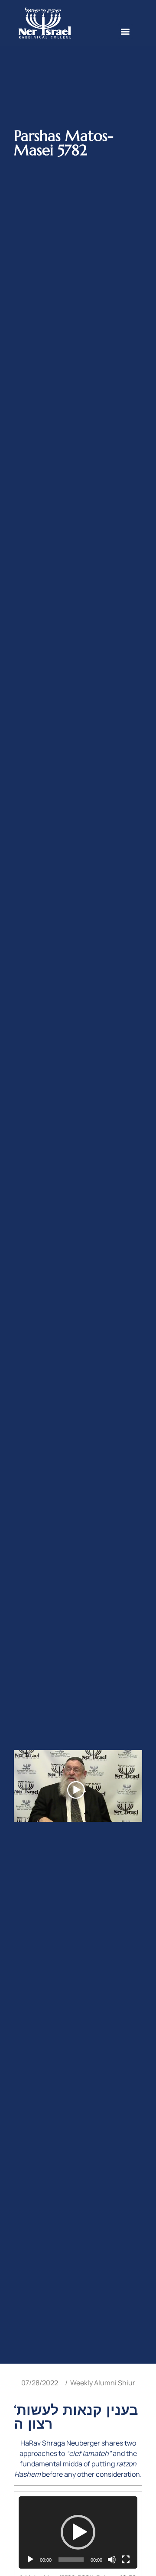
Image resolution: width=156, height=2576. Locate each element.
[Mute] (112, 2560)
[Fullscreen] (126, 2560)
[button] (125, 31)
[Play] (30, 2560)
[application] (78, 2532)
